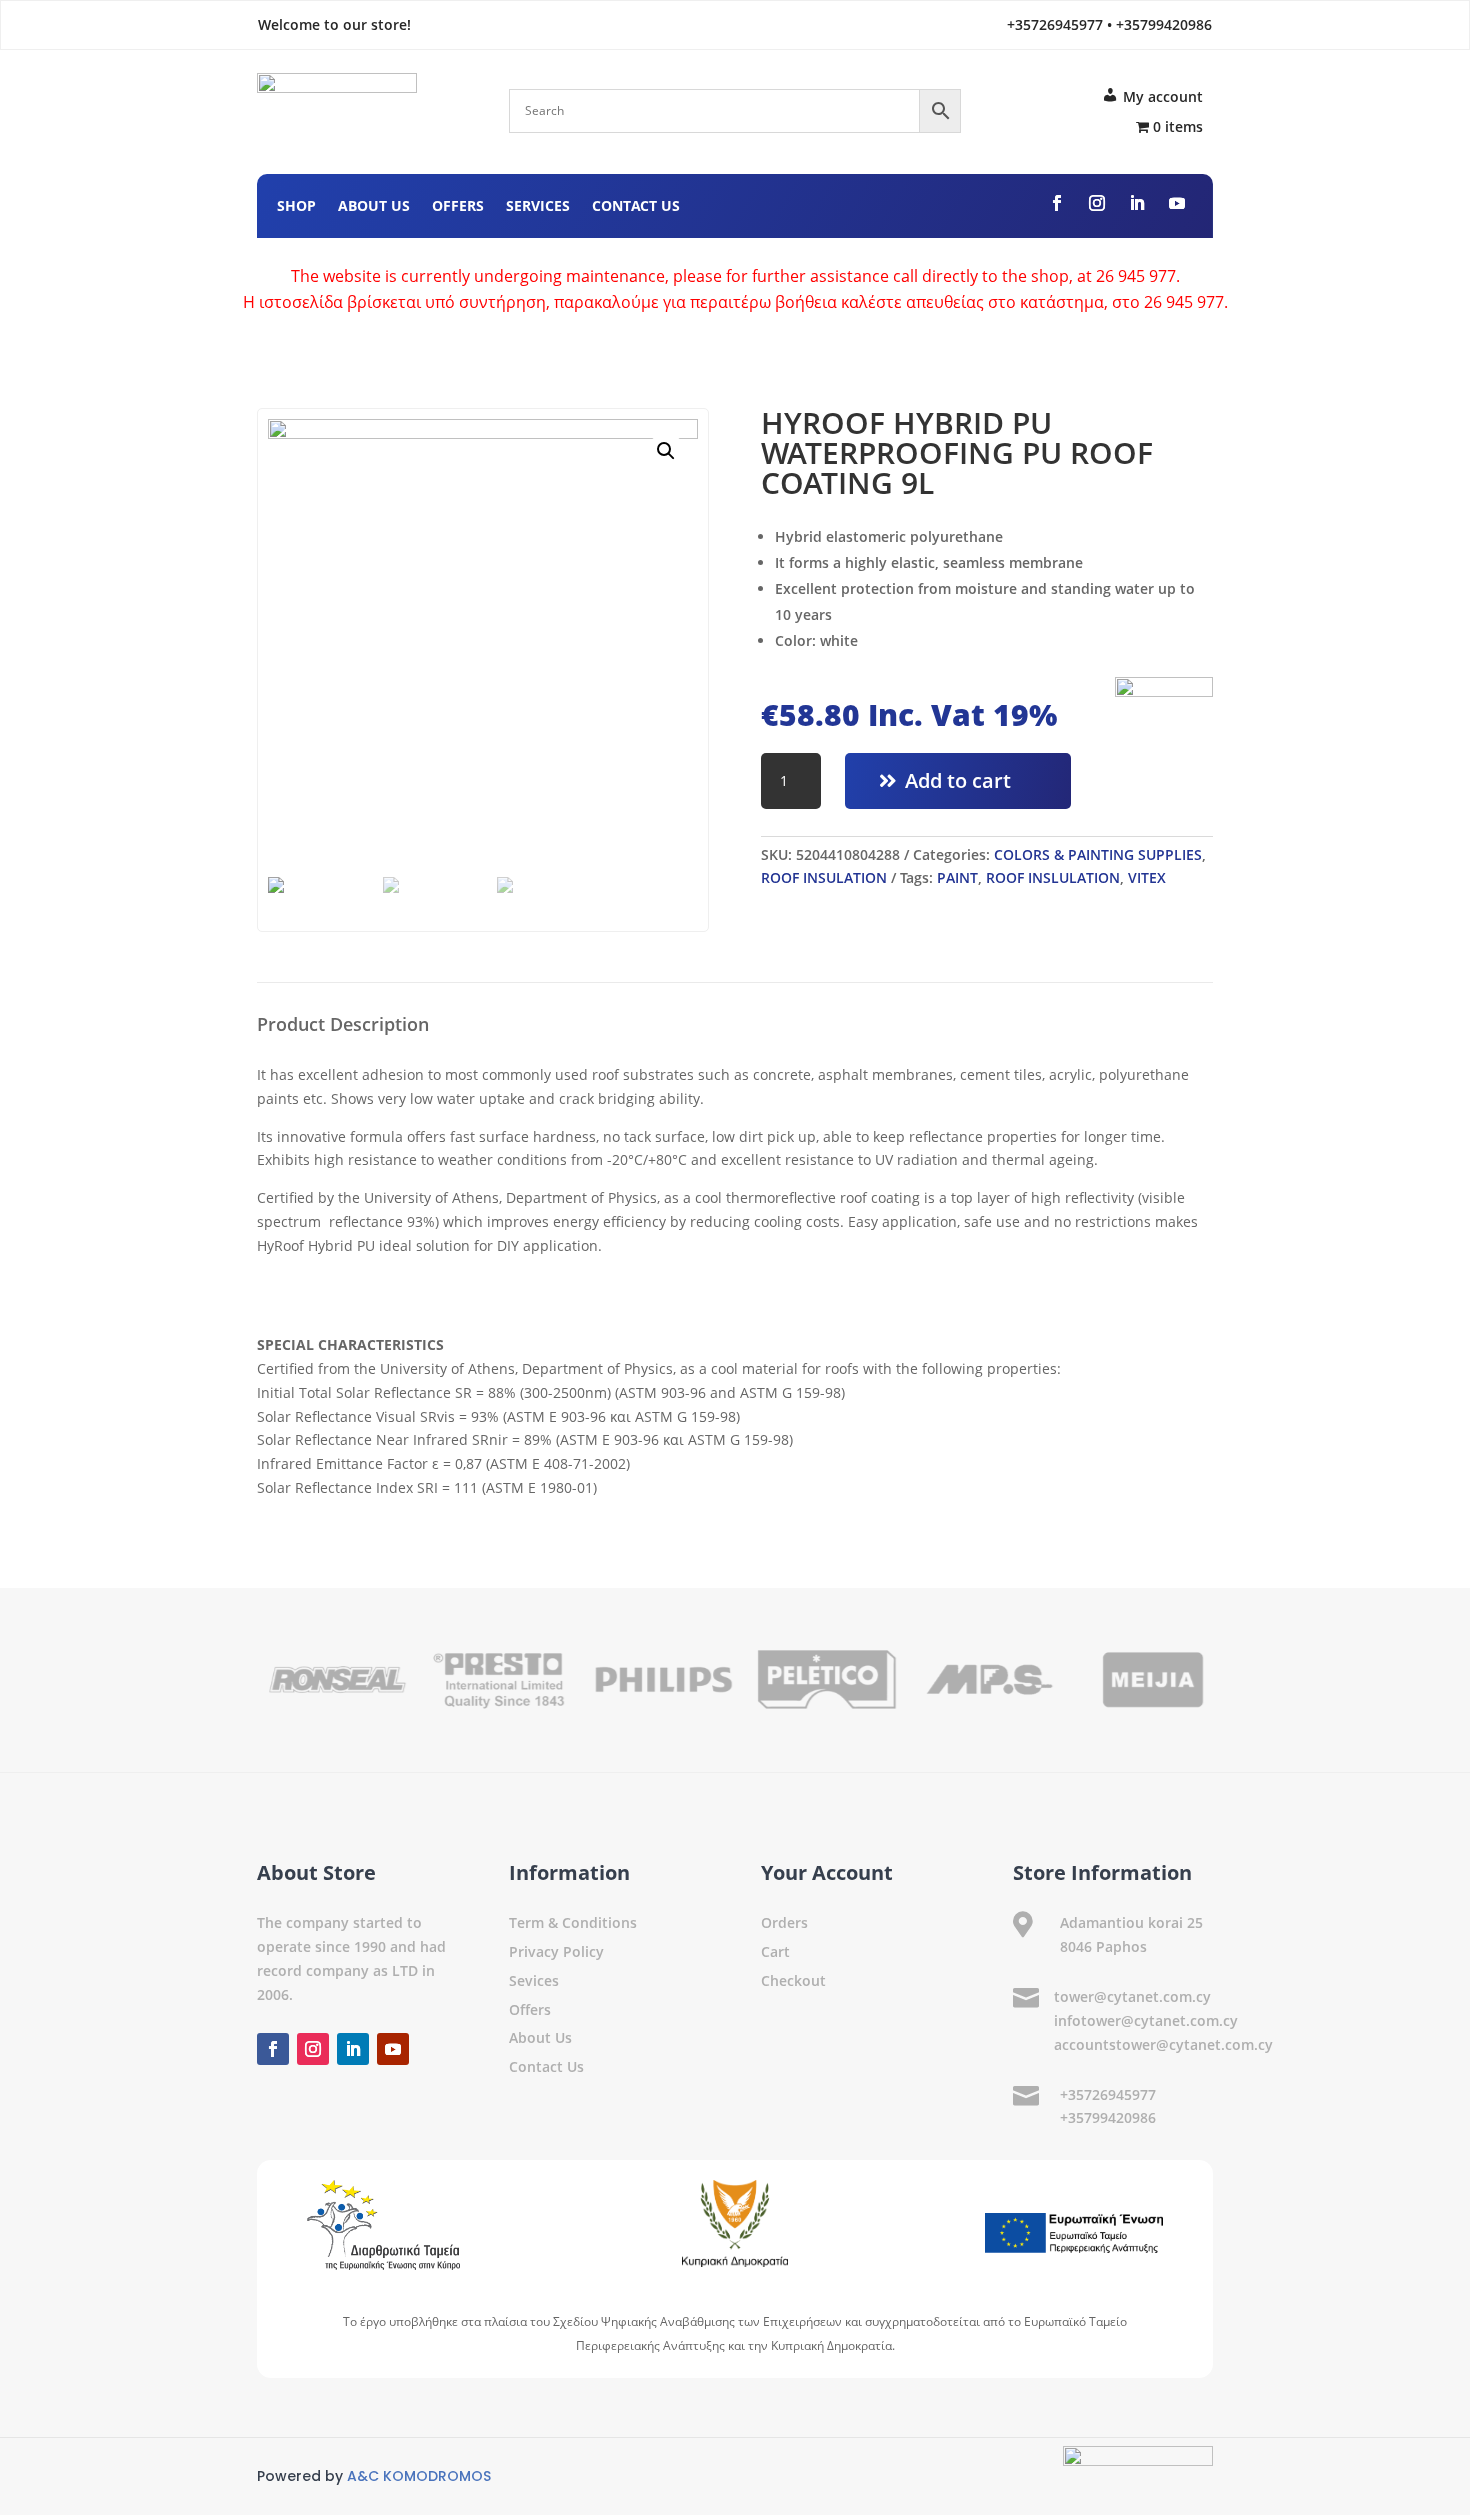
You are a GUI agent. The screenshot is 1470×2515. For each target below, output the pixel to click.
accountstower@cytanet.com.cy (1163, 2044)
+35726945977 (1108, 2094)
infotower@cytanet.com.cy (1146, 2020)
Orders (784, 1922)
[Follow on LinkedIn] (1137, 203)
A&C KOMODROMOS (419, 2476)
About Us (374, 207)
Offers (458, 207)
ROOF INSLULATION (1053, 877)
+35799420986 (1108, 2117)
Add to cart (958, 780)
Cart (775, 1951)
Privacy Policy (556, 1951)
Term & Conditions (573, 1922)
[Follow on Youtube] (1177, 203)
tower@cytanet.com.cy (1132, 1996)
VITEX (1147, 877)
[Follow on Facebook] (1057, 203)
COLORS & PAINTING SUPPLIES (1098, 854)
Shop (296, 207)
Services (538, 207)
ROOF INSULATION (824, 877)
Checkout (793, 1980)
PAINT (957, 877)
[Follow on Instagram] (1097, 203)
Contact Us (636, 207)
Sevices (534, 1980)
